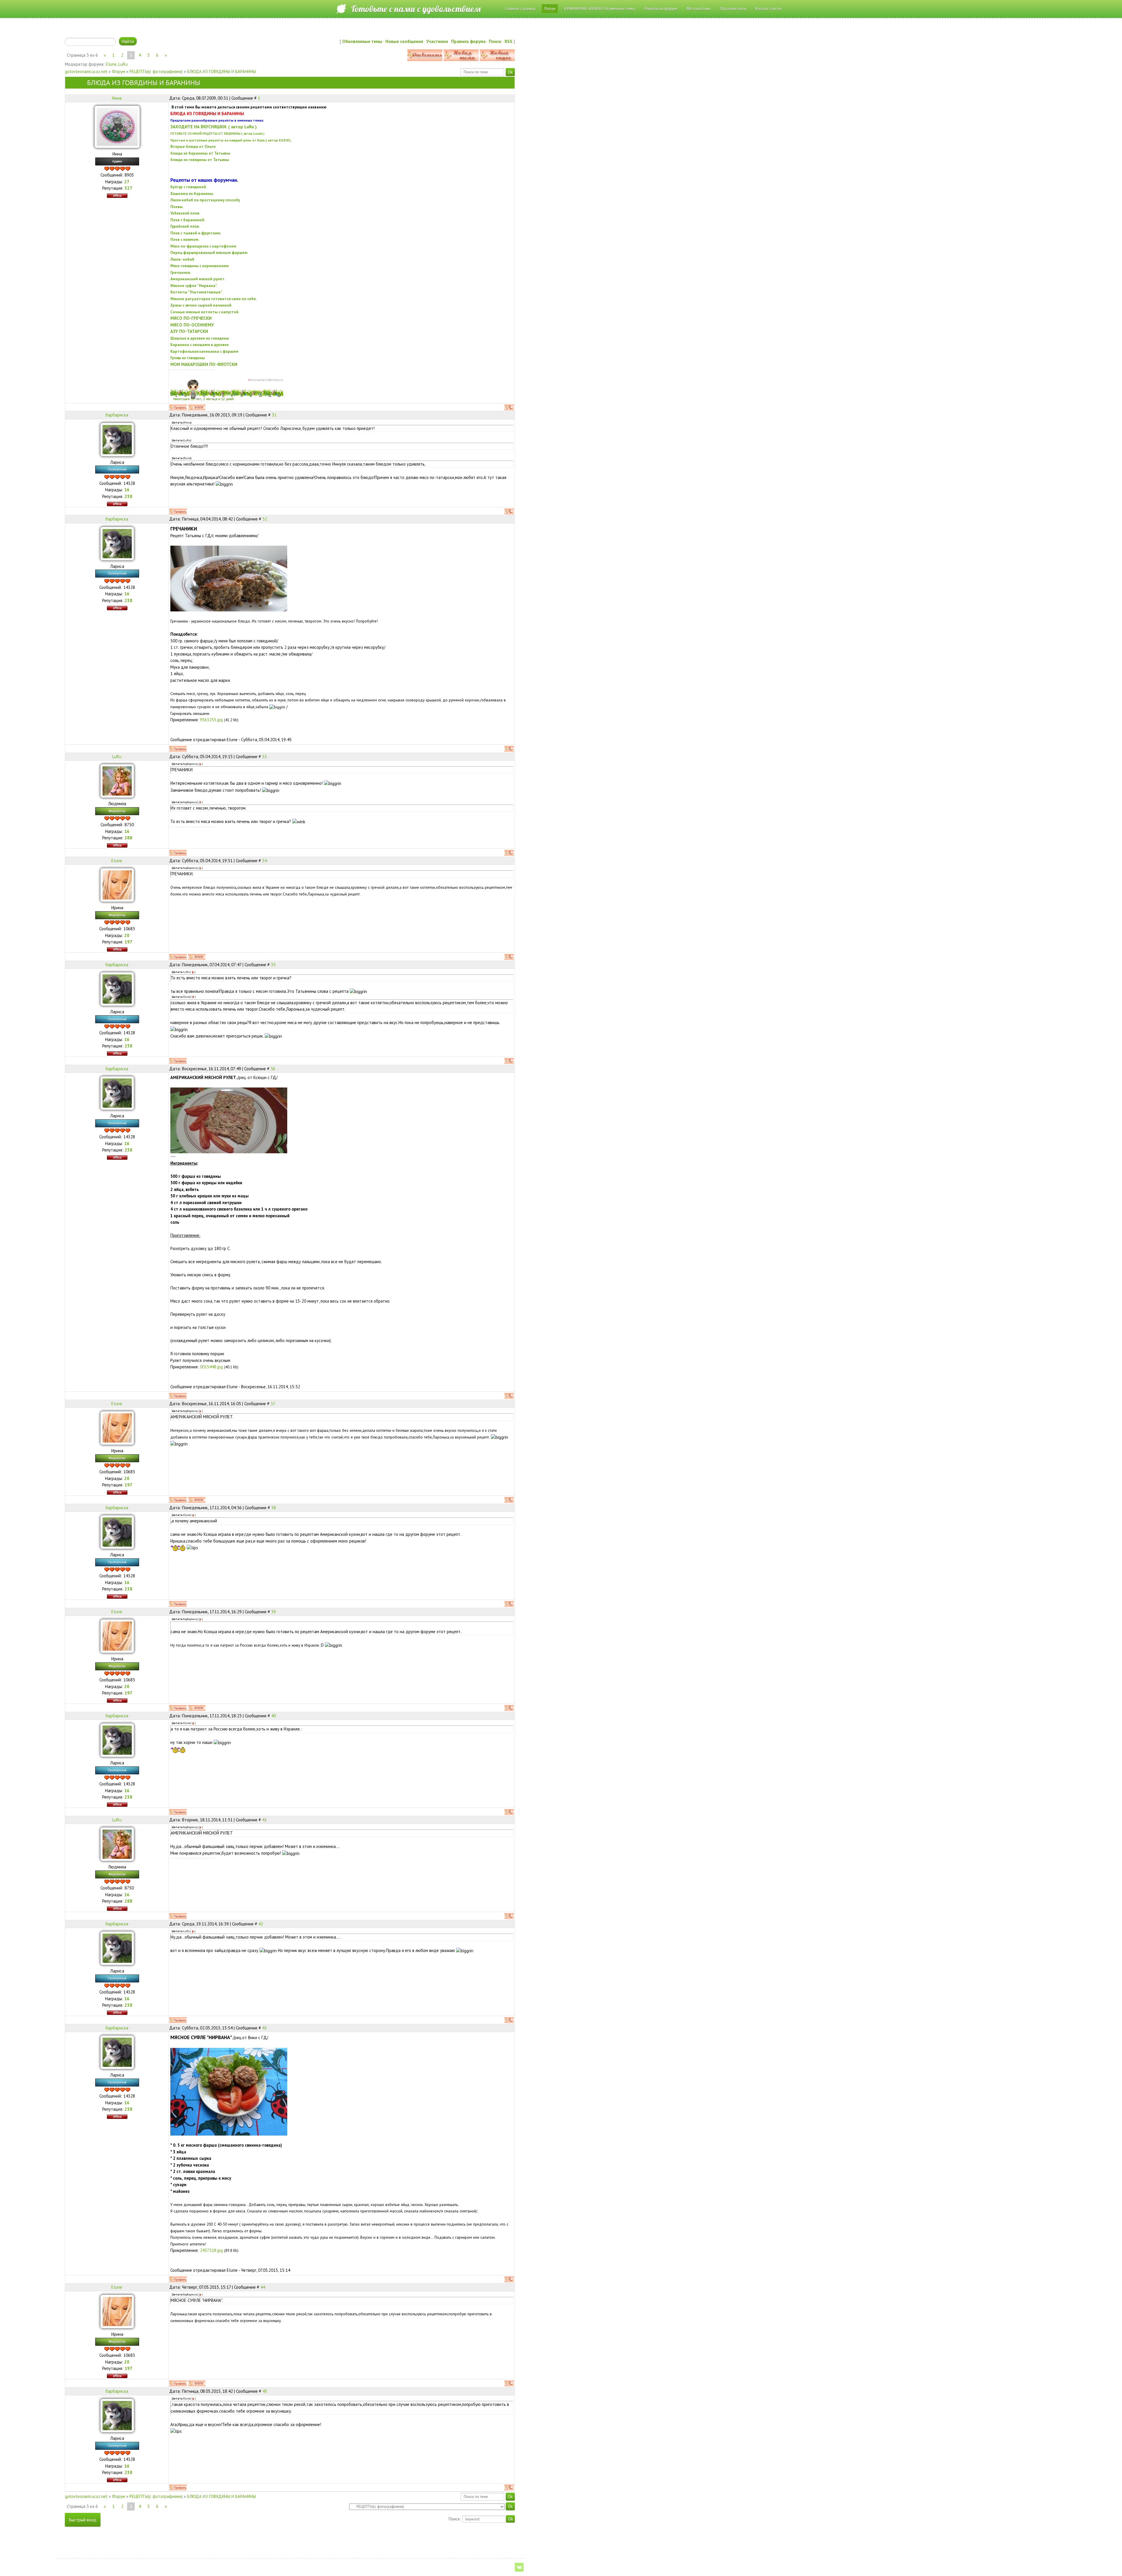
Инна (117, 98)
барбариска (117, 415)
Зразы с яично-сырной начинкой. (201, 305)
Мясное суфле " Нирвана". (194, 286)
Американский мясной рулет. (198, 279)
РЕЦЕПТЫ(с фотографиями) (156, 71)
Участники (437, 41)
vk (519, 2567)
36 (273, 1069)
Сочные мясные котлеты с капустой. (205, 312)
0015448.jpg (211, 1367)
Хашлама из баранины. (192, 193)
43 (264, 2028)
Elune (111, 64)
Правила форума (468, 41)
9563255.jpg (211, 720)
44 (263, 2287)
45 (265, 2391)
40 (273, 1716)
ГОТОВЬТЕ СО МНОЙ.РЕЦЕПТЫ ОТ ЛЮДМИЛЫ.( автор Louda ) (217, 134)
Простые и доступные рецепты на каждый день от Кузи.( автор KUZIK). (231, 140)
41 (264, 1820)
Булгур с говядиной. (189, 187)
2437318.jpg (211, 2250)
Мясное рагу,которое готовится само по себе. (214, 299)
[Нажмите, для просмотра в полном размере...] (229, 578)
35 (273, 965)
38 (273, 1508)
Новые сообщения (404, 41)
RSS (509, 41)
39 (273, 1612)
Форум (118, 71)
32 (265, 519)
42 (261, 1924)
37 (273, 1404)
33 (264, 757)
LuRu (123, 64)
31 (274, 415)
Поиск (495, 41)
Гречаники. (181, 272)
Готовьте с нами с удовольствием (416, 9)
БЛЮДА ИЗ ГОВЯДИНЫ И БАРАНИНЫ (221, 71)
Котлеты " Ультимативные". (196, 292)
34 (264, 861)
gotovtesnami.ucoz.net (86, 71)
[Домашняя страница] (197, 407)
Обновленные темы (362, 41)
